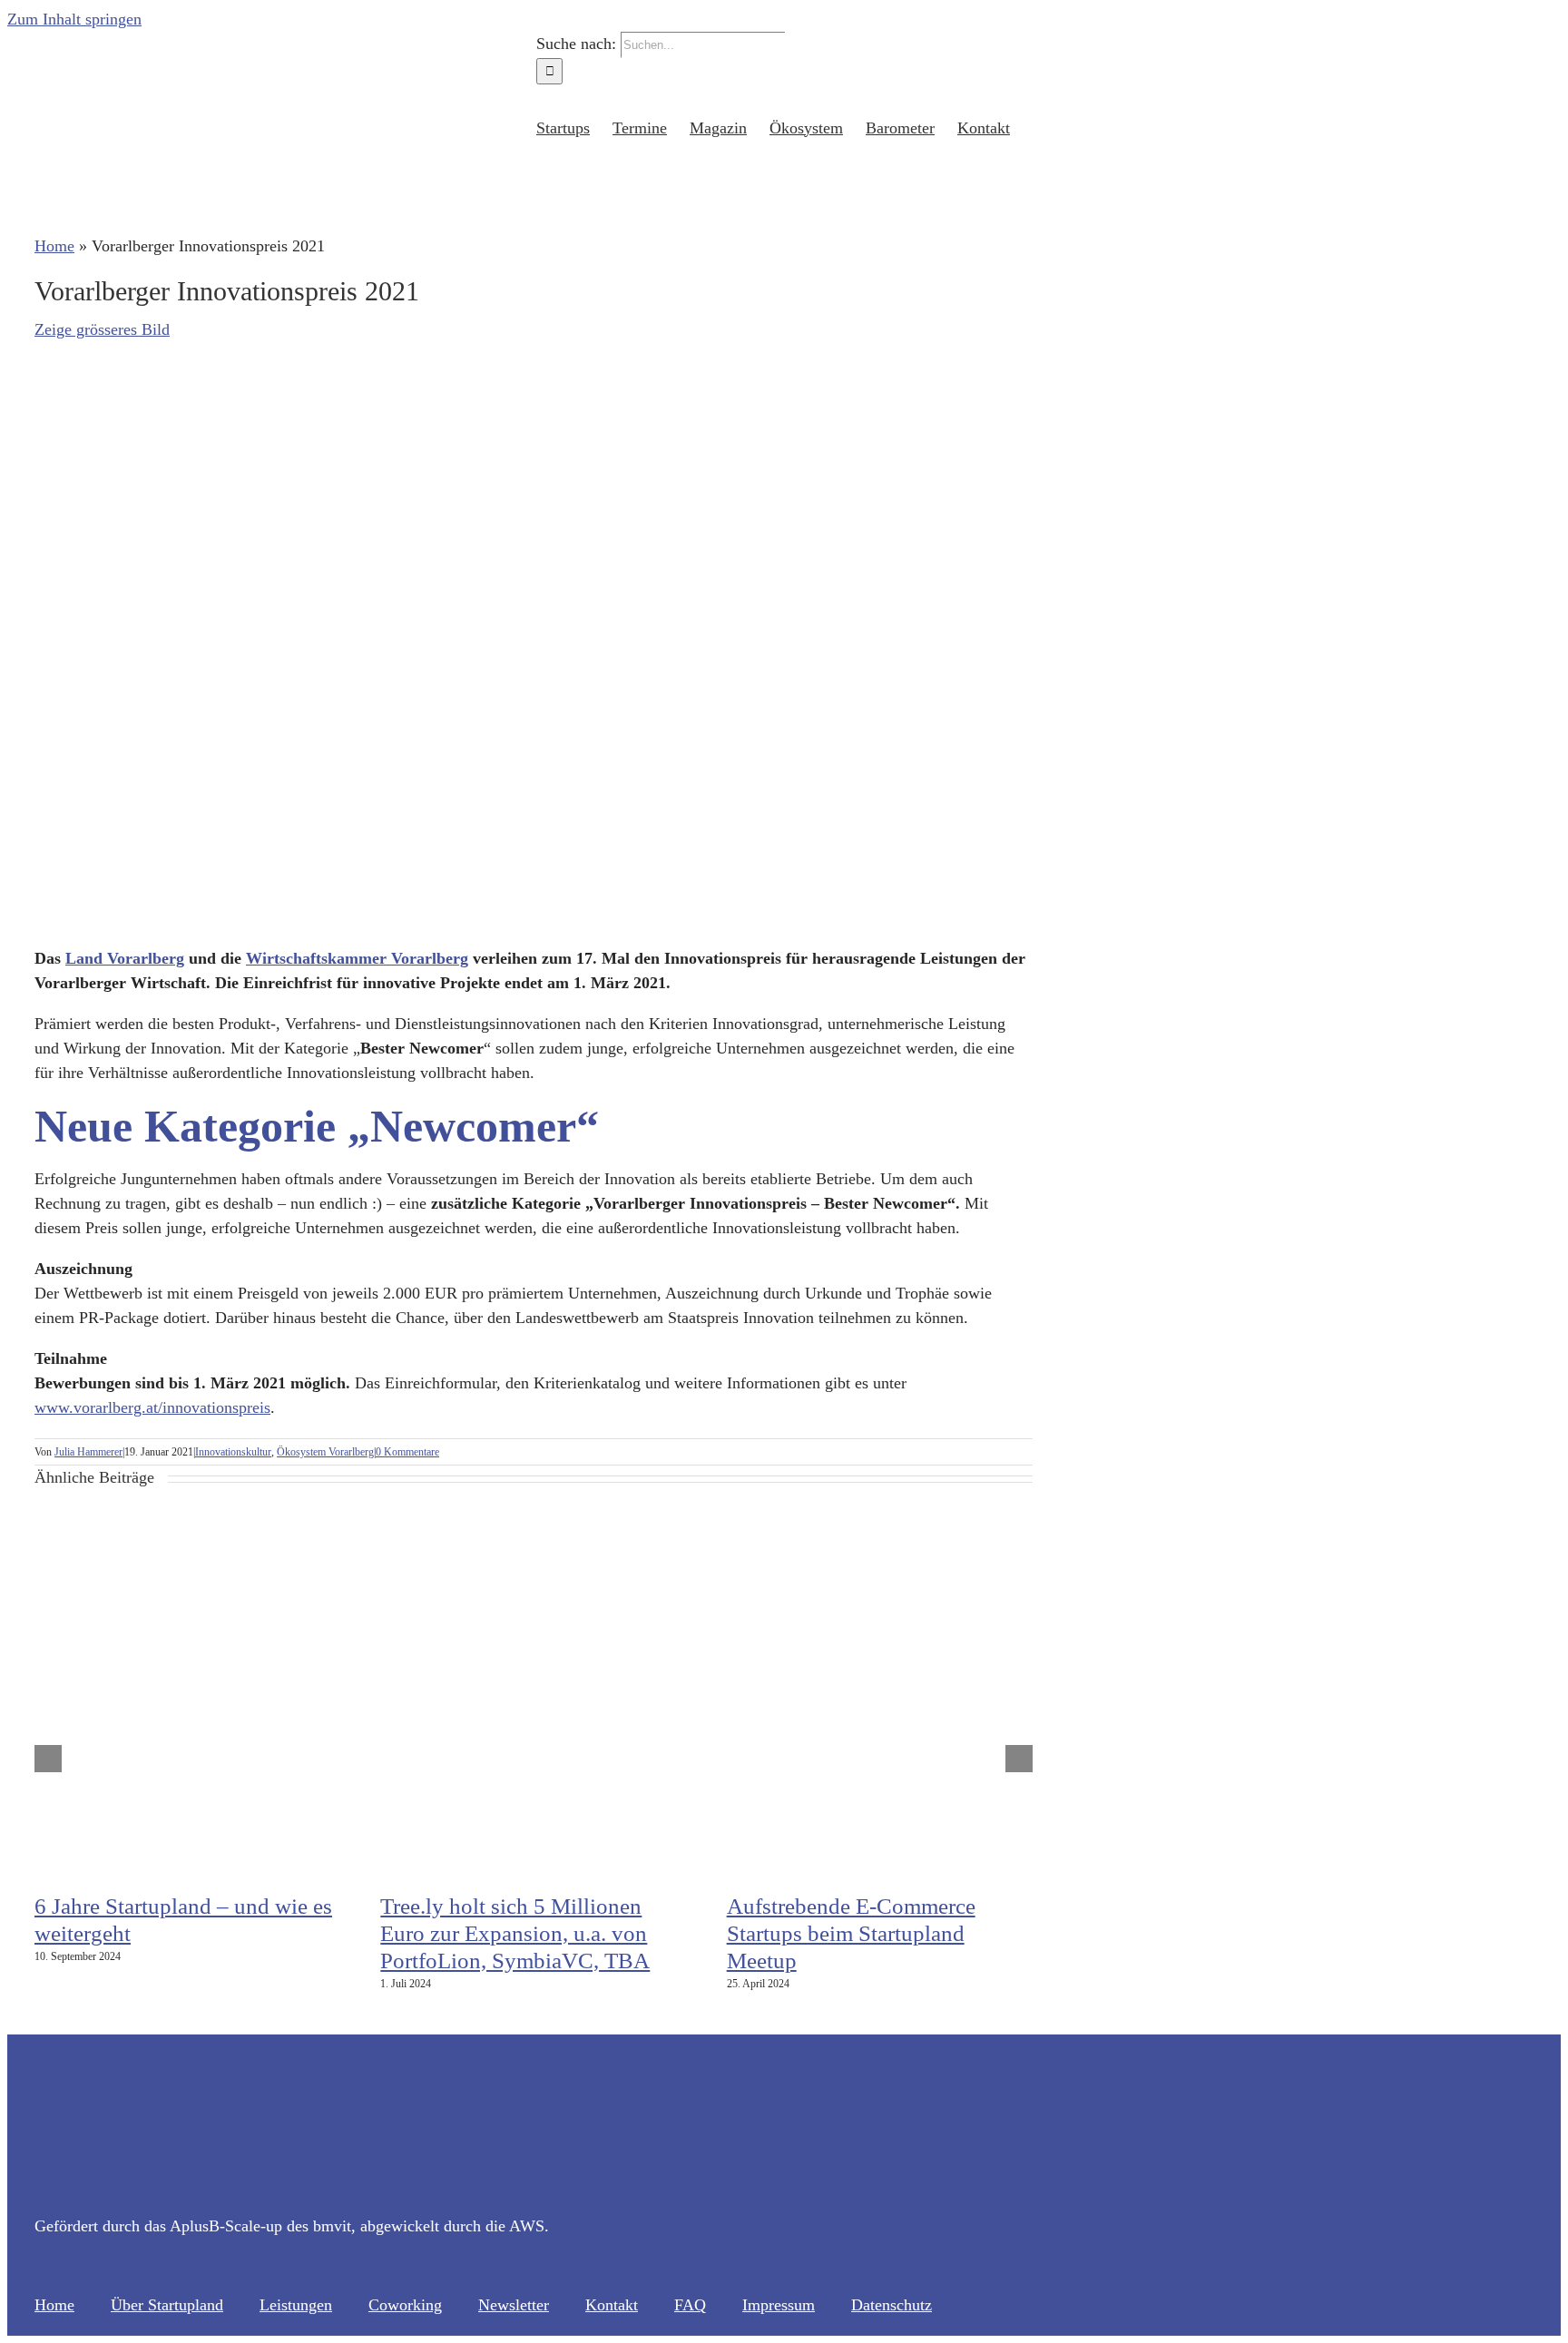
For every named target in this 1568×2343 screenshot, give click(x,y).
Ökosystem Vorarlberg (325, 1452)
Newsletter (514, 2305)
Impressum (779, 2305)
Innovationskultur (233, 1452)
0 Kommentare (407, 1452)
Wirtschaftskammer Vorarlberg (357, 958)
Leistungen (296, 2305)
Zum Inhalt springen (74, 19)
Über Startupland (167, 2305)
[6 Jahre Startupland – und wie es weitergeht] (261, 1868)
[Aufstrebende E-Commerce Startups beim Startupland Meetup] (954, 1868)
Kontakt (612, 2305)
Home (54, 246)
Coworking (405, 2305)
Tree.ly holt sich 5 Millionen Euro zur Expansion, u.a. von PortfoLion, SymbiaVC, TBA (515, 1933)
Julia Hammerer (88, 1452)
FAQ (690, 2305)
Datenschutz (892, 2305)
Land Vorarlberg (125, 958)
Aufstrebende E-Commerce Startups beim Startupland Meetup (851, 1933)
